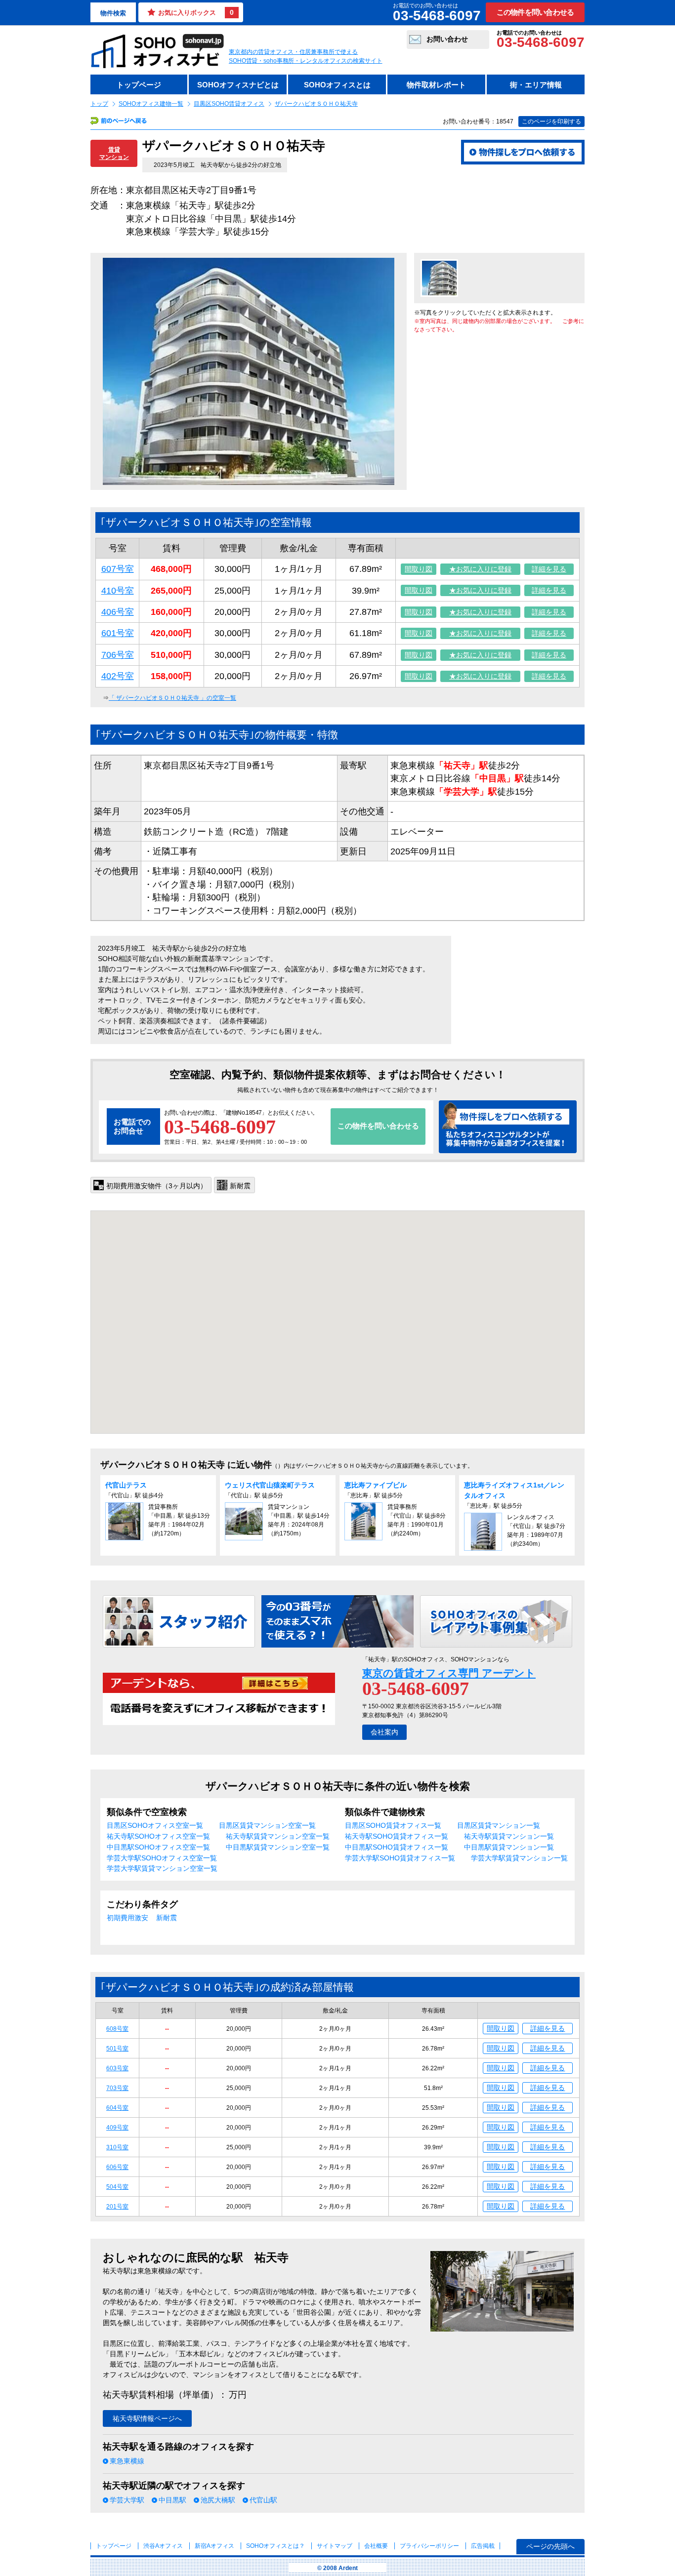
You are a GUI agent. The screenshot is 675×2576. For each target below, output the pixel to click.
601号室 (118, 633)
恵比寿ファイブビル (376, 1485)
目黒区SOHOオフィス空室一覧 (155, 1825)
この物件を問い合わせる (535, 12)
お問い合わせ (447, 39)
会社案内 (384, 1732)
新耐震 (167, 1918)
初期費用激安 (127, 1918)
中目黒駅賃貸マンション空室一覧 (278, 1847)
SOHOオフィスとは (337, 85)
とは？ (275, 2546)
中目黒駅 (172, 2500)
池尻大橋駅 (218, 2500)
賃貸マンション (114, 153)
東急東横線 (127, 2461)
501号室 (117, 2049)
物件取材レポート (436, 85)
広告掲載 (483, 2546)
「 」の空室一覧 (172, 698)
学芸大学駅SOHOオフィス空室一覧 (162, 1858)
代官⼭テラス (126, 1485)
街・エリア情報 (536, 85)
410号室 (118, 591)
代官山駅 (263, 2500)
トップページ (139, 85)
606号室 (117, 2167)
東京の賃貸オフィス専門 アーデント (449, 1673)
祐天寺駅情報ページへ (147, 2418)
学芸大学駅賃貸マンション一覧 (519, 1858)
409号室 (117, 2128)
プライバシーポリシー (430, 2546)
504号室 (117, 2187)
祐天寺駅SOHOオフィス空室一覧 (158, 1836)
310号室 (117, 2147)
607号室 (118, 569)
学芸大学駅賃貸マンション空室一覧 (162, 1868)
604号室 (117, 2108)
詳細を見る (549, 569)
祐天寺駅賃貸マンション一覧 (509, 1836)
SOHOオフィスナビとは (238, 85)
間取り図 (419, 569)
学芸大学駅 (127, 2500)
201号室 (117, 2207)
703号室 (117, 2088)
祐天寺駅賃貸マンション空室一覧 (278, 1836)
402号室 (118, 676)
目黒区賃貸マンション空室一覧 (267, 1825)
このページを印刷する (551, 121)
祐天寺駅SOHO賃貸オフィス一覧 (397, 1836)
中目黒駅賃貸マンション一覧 (509, 1847)
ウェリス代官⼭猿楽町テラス (270, 1485)
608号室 (117, 2029)
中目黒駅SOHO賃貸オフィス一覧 (397, 1847)
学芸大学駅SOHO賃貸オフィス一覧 (400, 1858)
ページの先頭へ (550, 2546)
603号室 (117, 2068)
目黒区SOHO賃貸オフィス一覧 (393, 1825)
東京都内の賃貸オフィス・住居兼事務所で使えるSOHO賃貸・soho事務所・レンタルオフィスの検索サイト (306, 56)
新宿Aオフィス (214, 2546)
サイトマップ (335, 2546)
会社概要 (376, 2546)
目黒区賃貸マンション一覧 (499, 1825)
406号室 (118, 612)
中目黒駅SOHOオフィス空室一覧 (158, 1847)
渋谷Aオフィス (163, 2546)
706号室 (118, 655)
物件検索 (113, 13)
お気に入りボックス (196, 12)
